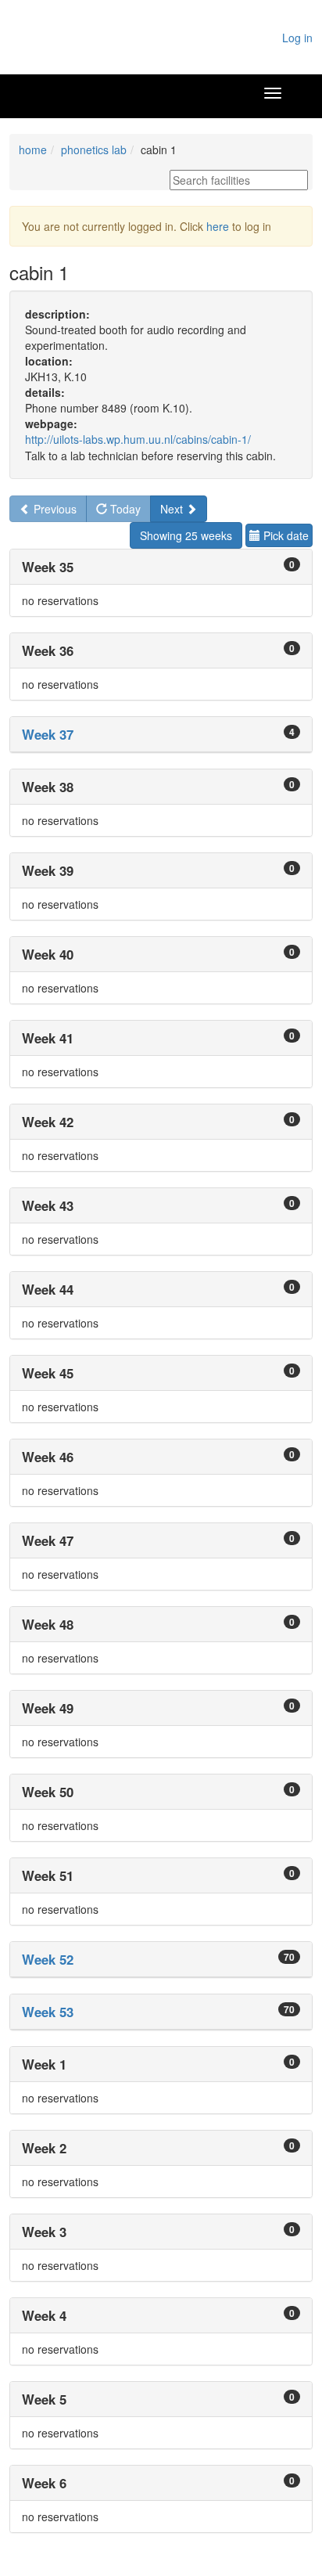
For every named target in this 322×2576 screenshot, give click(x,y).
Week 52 (48, 1959)
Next (173, 509)
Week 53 (48, 2012)
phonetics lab (94, 150)
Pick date (284, 535)
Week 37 (48, 734)
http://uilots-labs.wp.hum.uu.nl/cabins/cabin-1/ (138, 439)
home (33, 150)
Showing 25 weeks (186, 535)
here (218, 226)
